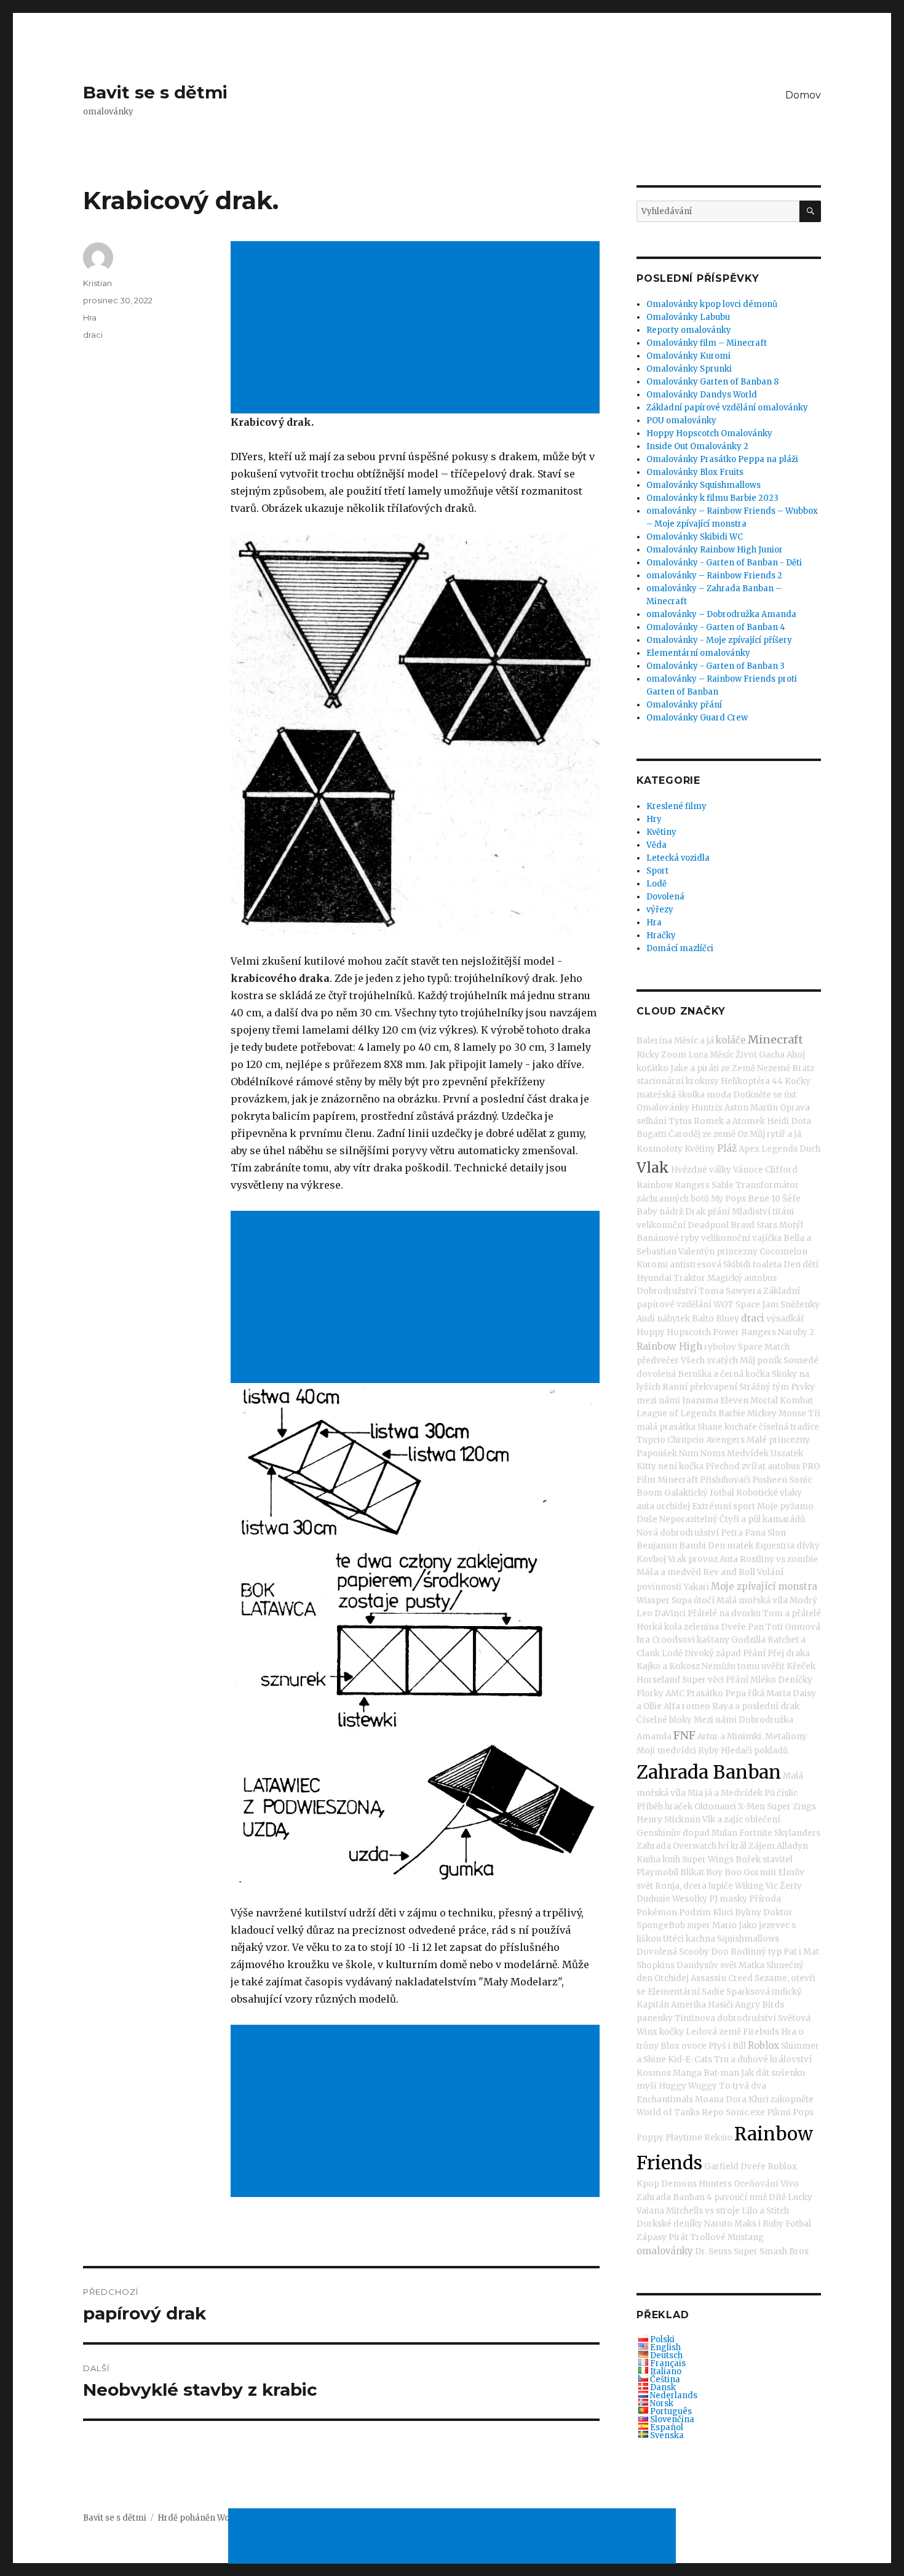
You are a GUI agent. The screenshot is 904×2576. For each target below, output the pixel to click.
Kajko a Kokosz (668, 1666)
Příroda (765, 1899)
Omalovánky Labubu (688, 317)
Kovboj (651, 1559)
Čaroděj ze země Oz (708, 1134)
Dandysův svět (707, 1965)
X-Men (751, 1807)
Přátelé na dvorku (724, 1613)
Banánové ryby (668, 1238)
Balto (703, 1319)
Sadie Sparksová (736, 1992)
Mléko (763, 1680)
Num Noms (702, 1453)
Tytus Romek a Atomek (717, 1121)
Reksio (718, 2138)
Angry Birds (759, 2005)
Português (671, 2411)
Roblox (763, 2045)
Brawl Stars (754, 1225)
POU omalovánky (681, 421)
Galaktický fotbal (699, 1493)
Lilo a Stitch (765, 2211)
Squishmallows (748, 1939)
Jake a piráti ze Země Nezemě (730, 1068)
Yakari (696, 1587)
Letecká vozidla (678, 858)
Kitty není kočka (670, 1466)
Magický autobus (742, 1278)
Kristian (97, 283)
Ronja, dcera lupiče (694, 1886)
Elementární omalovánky (698, 653)
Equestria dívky (787, 1546)
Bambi (692, 1546)
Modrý (803, 1601)
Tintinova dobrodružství (725, 2018)
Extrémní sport (724, 1506)
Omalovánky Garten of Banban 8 (712, 382)
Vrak (677, 1559)
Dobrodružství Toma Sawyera (699, 1291)
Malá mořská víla (752, 1601)
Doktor (778, 1912)
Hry (654, 819)
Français (668, 2363)
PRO (811, 1466)
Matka (751, 1965)
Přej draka (789, 1653)
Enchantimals (665, 2099)
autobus (784, 1466)
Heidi (778, 1121)
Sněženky (800, 1305)
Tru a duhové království (763, 2060)
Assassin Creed (722, 1978)
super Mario (712, 1925)
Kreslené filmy (676, 806)
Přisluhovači (725, 1480)
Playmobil (657, 1872)
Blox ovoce (684, 2046)
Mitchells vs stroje (703, 2211)
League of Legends (676, 1414)
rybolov (720, 1347)
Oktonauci (715, 1807)
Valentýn (696, 1252)
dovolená (656, 1374)
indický (787, 1992)
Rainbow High (669, 1346)
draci (93, 335)
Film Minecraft (667, 1480)
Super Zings (791, 1807)
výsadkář (785, 1319)
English (665, 2347)
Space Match (764, 1347)
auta (645, 1506)
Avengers (725, 1440)
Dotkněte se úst (765, 1095)
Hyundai (654, 1278)
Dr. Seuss (713, 2251)
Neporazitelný (688, 1519)
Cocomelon (783, 1252)
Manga (687, 2073)
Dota (801, 1121)
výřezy (660, 910)
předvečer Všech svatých (687, 1361)
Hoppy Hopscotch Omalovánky (709, 433)
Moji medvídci (666, 1751)
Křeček (801, 1666)
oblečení (763, 1820)
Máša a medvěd (669, 1572)
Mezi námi (715, 1720)
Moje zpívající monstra (764, 1586)
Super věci (703, 1680)
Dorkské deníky (669, 2224)
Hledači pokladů (754, 1751)
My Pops (728, 1199)
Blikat (692, 1872)
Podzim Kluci (706, 1912)
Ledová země (713, 2032)
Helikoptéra (745, 1081)
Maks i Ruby (759, 2224)
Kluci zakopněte (781, 2099)
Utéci (673, 1939)
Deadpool (708, 1225)
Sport (657, 871)
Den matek (731, 1546)
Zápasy (652, 2237)
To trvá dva (743, 2086)
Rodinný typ (756, 1952)
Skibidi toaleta (752, 1265)
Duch (810, 1149)
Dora (736, 2099)
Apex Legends (768, 1149)
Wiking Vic (756, 1886)
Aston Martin (751, 1108)
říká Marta (769, 1693)
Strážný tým (764, 1387)
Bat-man (721, 2073)
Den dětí (801, 1265)
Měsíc (722, 1055)
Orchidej (672, 1978)
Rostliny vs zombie (779, 1559)
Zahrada (654, 1846)
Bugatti (652, 1134)
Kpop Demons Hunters (684, 2184)
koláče (731, 1040)
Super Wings (708, 1860)
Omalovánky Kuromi (688, 356)
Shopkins (656, 1965)
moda (719, 1095)
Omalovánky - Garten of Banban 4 (716, 627)
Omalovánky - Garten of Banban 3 (716, 666)
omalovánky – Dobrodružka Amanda (721, 614)
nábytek (673, 1319)
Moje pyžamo (785, 1506)
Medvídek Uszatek (765, 1453)
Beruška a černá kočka (724, 1374)
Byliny (748, 1912)
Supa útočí (693, 1601)
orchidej (673, 1506)
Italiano (666, 2371)
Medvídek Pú (748, 1793)
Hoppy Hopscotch (674, 1332)
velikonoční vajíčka (741, 1238)
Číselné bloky (664, 1720)
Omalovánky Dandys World (702, 395)
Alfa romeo (687, 1706)
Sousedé (801, 1361)
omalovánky (665, 2251)
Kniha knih (658, 1860)
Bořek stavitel (764, 1860)
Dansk (663, 2387)
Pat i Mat (801, 1952)
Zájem (762, 1846)
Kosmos (654, 2073)
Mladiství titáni (763, 1212)
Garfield (721, 2167)
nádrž (671, 1212)
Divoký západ (713, 1653)
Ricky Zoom (661, 1055)
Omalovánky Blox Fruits (695, 472)
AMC (675, 1693)
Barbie (732, 1414)
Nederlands (674, 2395)
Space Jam (757, 1305)
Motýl (791, 1225)
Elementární (674, 1992)
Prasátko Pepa (716, 1693)
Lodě (656, 884)
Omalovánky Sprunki (689, 369)
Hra (90, 317)
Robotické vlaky (769, 1493)
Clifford (781, 1170)
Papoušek (657, 1453)
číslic (787, 1793)
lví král (732, 1846)
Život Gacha (760, 1055)
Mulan (724, 1833)
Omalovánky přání (684, 705)
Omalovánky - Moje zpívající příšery (719, 640)
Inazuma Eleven (715, 1401)
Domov (803, 95)
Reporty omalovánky (689, 330)
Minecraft (775, 1039)
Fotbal (798, 2224)
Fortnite (756, 1833)
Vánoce (748, 1170)
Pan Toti (765, 1627)
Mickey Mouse (777, 1414)
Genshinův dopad (673, 1833)
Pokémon (657, 1912)
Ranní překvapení (700, 1387)
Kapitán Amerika (671, 2005)
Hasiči (720, 2005)
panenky (655, 2018)
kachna (700, 1939)
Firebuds (761, 2032)
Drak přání (708, 1212)
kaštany (713, 1640)
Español (667, 2427)
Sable (723, 1185)
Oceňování (756, 2184)
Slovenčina (672, 2419)
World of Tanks (668, 2112)
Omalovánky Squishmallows (704, 485)
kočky (672, 2032)
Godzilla (748, 1640)
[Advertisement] (418, 329)
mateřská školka (671, 1095)
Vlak (653, 1167)
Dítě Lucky (791, 2197)
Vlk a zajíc (723, 1820)
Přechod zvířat (735, 1466)
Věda (656, 845)
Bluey (728, 1319)
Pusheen (770, 1480)
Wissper (653, 1601)
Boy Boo (724, 1872)
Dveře (733, 1627)
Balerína (654, 1041)
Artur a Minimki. (730, 1737)
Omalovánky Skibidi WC (695, 537)
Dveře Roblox (769, 2167)
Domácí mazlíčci (680, 948)
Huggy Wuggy (688, 2086)
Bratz (803, 1068)
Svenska (667, 2435)
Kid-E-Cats (690, 2060)
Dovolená (665, 897)
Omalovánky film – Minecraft (707, 343)
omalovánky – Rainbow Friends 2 (714, 576)
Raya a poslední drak (756, 1706)
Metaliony (786, 1737)
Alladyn (792, 1846)
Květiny (661, 832)
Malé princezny (778, 1440)
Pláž (727, 1148)
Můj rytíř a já (775, 1134)
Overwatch (695, 1846)
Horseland (658, 1680)
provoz (703, 1559)
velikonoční (661, 1225)
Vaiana (650, 2211)
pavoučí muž (740, 2197)
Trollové (708, 2237)
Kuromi (652, 1265)
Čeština (665, 2379)
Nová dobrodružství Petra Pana (701, 1533)
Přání (754, 1653)
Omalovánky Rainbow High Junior (715, 550)
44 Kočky (791, 1081)
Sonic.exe (745, 2112)
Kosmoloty (660, 1149)
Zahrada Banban (709, 1772)
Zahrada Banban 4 (674, 2197)
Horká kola (659, 1627)
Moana (709, 2099)
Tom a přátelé (792, 1613)
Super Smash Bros (771, 2251)
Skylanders (797, 1833)
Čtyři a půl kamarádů (762, 1519)
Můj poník (761, 1361)
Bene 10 (764, 1199)
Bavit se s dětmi (155, 92)
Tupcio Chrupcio (670, 1440)
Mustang (746, 2237)
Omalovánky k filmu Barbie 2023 (712, 498)
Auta (729, 1559)
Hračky (661, 935)
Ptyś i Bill (727, 2046)
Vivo (790, 2184)
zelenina (701, 1627)
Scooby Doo (704, 1952)
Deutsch (666, 2355)
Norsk (662, 2403)
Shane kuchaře (727, 1427)
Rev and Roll (729, 1572)
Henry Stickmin (668, 1820)
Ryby (708, 1751)
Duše (647, 1519)
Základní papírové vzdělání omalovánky (727, 408)
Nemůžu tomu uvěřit (743, 1666)
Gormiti (760, 1872)
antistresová (696, 1265)
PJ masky (728, 1899)
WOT (724, 1305)
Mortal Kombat (782, 1401)
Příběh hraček (664, 1807)
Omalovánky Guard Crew (697, 718)
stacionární (660, 1081)
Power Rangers (744, 1332)
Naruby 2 (796, 1332)
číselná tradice (789, 1427)
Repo (713, 2112)
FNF (684, 1735)
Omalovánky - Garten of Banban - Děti (724, 563)
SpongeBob (661, 1925)
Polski (662, 2339)
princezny (737, 1252)
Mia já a (703, 1793)
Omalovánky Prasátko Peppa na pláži (722, 459)
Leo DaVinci (661, 1613)
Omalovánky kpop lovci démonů (712, 304)
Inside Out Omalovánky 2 (697, 446)
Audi (646, 1319)
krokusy (702, 1081)
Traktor (689, 1278)
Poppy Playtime (669, 2138)
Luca (698, 1055)
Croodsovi (673, 1640)
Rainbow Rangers (673, 1185)
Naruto (718, 2224)
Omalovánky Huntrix (680, 1108)
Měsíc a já (694, 1041)
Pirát (678, 2237)
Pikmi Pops (790, 2112)
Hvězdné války (701, 1170)
